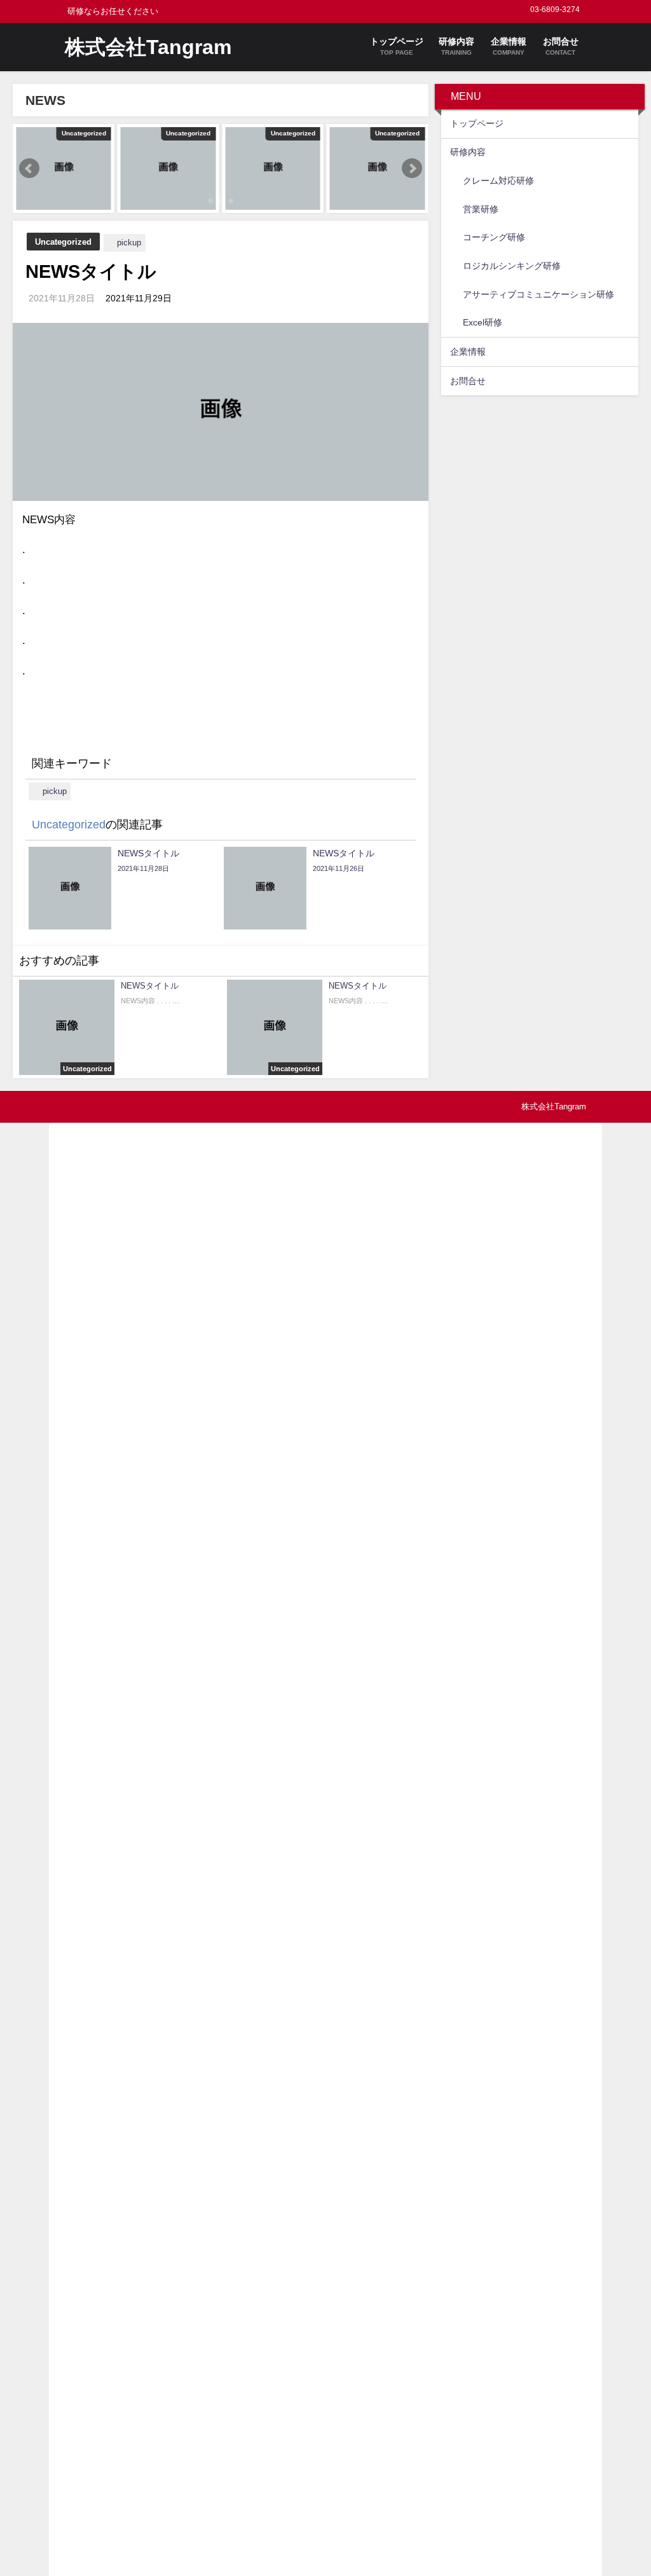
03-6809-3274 (555, 10)
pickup (129, 243)
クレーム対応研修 (498, 181)
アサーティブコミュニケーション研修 (538, 294)
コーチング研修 (494, 237)
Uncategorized (63, 242)
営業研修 (481, 209)
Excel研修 (483, 322)
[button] (29, 168)
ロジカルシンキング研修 (512, 266)
